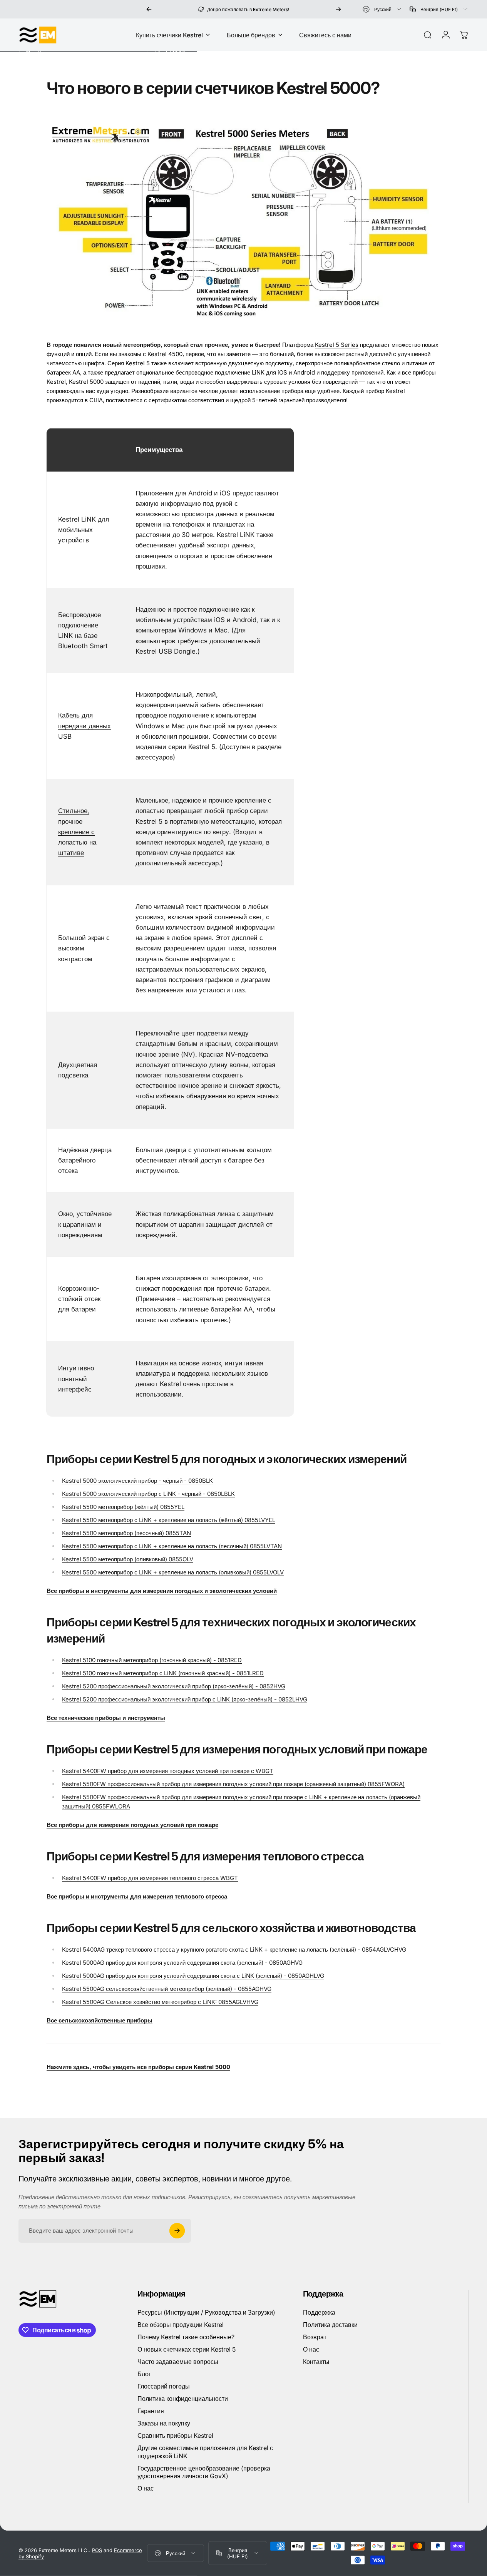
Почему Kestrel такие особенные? (186, 2337)
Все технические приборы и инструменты (106, 1718)
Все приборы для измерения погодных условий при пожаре (132, 1825)
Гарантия (151, 2411)
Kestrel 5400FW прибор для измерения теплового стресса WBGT (150, 1878)
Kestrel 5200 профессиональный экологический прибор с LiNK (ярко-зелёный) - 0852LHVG (185, 1699)
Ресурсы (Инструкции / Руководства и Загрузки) (206, 2312)
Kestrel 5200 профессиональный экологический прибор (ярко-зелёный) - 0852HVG (174, 1686)
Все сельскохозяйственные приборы (100, 2020)
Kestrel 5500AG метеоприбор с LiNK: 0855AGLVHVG (160, 2002)
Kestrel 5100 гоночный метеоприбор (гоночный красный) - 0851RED (152, 1660)
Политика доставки (330, 2325)
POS (97, 2550)
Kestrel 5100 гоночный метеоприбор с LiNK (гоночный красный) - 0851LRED (163, 1673)
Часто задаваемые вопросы (178, 2362)
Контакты (316, 2362)
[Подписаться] (177, 2231)
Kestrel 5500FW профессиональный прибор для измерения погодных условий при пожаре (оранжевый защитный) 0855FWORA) (233, 1784)
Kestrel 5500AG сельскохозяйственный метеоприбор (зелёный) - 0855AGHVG (167, 1989)
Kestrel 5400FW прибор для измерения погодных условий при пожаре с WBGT (168, 1771)
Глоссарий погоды (164, 2386)
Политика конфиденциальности (183, 2399)
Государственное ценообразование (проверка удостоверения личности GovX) (204, 2472)
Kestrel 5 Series (337, 345)
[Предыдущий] (149, 9)
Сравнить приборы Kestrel (175, 2435)
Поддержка (319, 2312)
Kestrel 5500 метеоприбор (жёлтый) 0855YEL (123, 1507)
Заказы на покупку (164, 2423)
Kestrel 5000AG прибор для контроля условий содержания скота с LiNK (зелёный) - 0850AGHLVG (193, 1976)
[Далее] (338, 9)
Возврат (315, 2337)
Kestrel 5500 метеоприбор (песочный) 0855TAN (126, 1533)
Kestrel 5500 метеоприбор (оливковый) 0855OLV (128, 1559)
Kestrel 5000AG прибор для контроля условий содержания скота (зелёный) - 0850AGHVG (182, 1963)
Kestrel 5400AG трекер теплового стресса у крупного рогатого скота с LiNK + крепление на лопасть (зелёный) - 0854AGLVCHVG (234, 1950)
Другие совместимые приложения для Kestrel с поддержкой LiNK (205, 2452)
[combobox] (382, 9)
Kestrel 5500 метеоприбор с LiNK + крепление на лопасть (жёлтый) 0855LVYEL (169, 1520)
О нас (146, 2488)
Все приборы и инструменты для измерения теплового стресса (137, 1896)
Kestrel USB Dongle (166, 651)
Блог (144, 2374)
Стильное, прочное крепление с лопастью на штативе (77, 832)
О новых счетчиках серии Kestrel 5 (187, 2349)
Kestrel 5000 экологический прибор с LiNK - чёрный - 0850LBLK (148, 1494)
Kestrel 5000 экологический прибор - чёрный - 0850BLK (137, 1481)
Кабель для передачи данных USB (85, 726)
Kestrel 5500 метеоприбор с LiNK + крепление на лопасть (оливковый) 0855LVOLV (173, 1572)
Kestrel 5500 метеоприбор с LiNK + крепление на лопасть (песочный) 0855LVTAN (172, 1546)
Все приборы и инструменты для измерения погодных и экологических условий (162, 1591)
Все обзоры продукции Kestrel (181, 2325)
